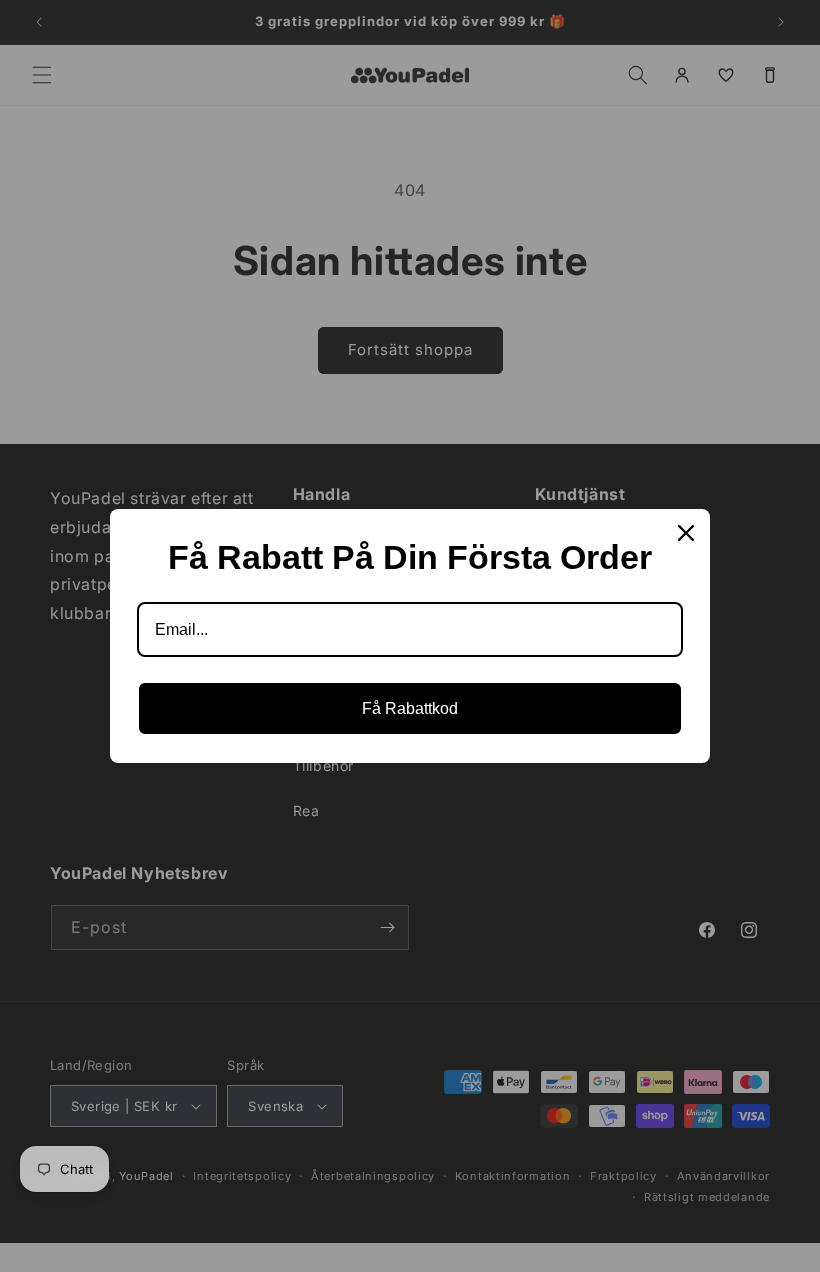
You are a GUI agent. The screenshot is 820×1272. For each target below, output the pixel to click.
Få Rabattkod (410, 708)
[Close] (686, 533)
